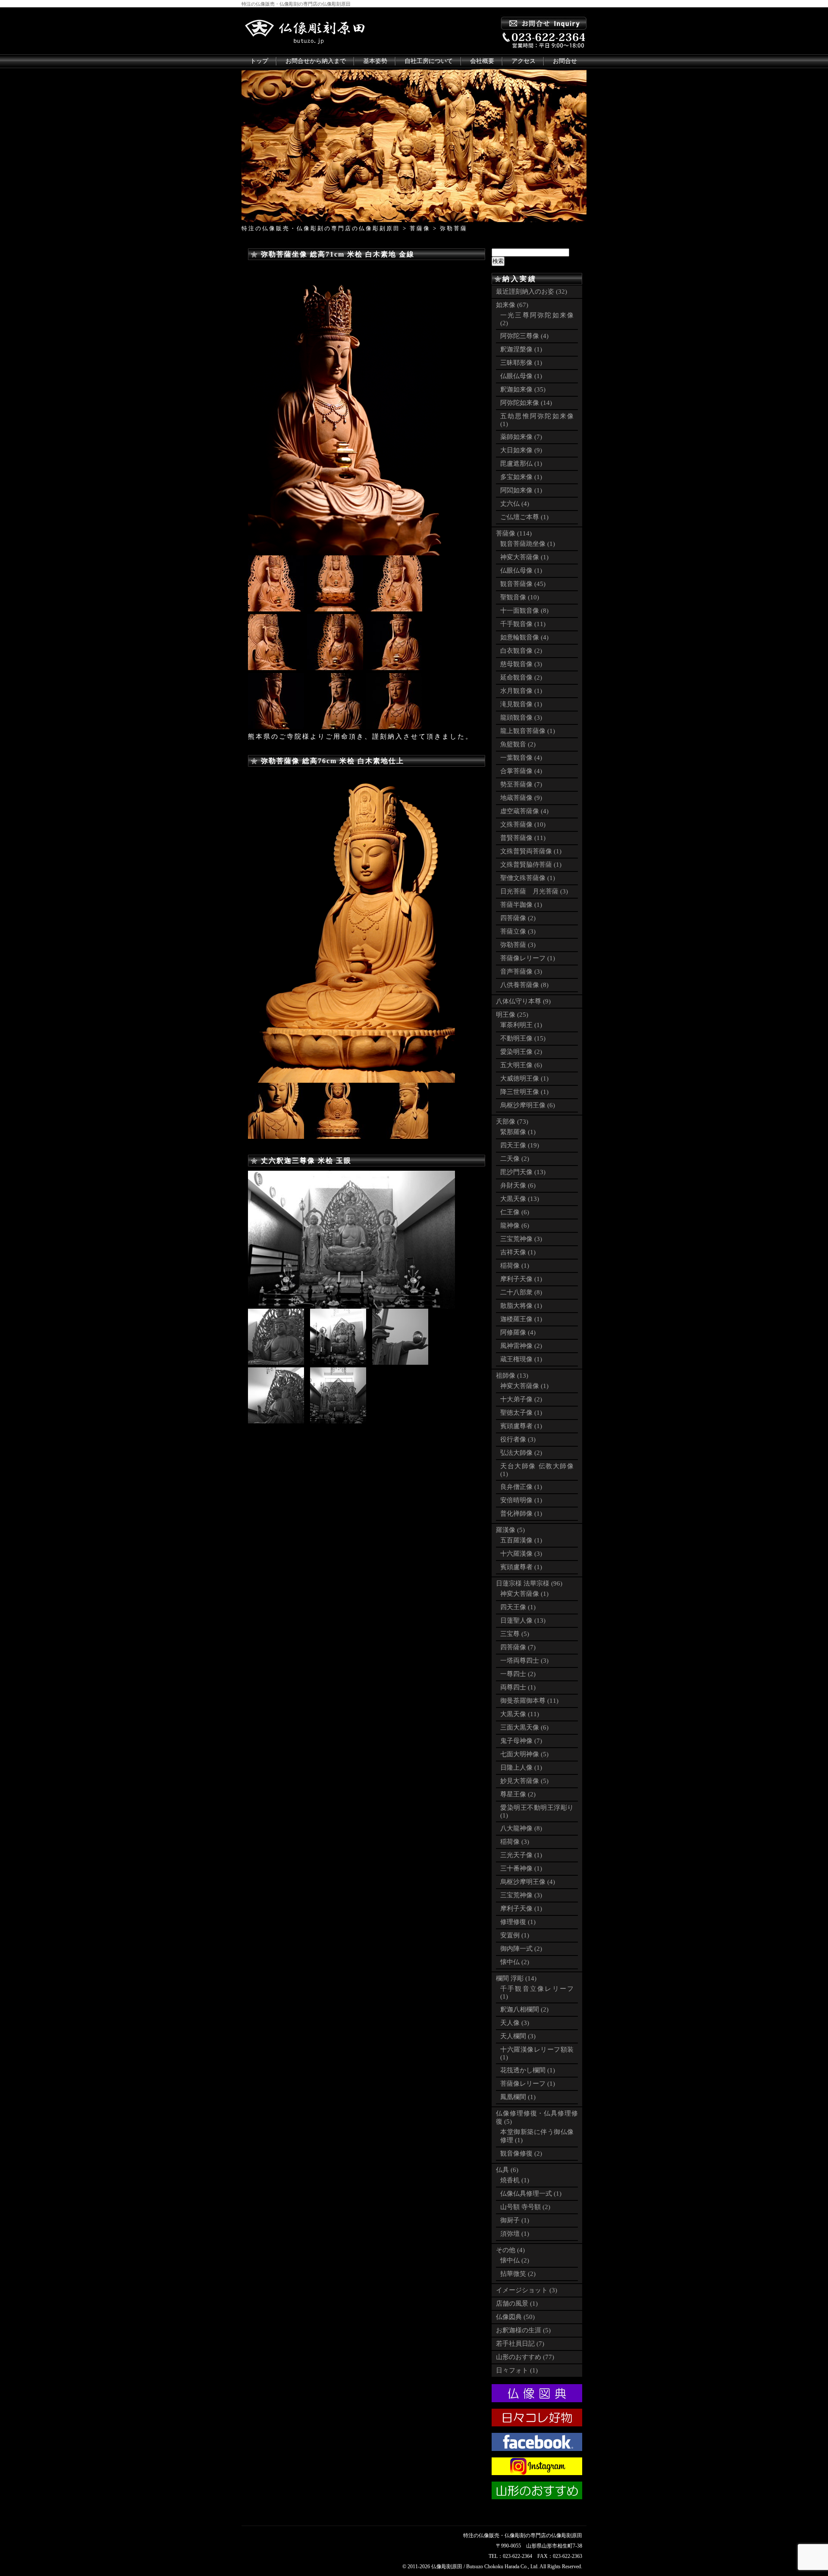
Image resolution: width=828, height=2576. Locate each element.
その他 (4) (510, 2250)
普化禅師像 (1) (521, 1514)
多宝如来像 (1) (521, 477)
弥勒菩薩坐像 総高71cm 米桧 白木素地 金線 (338, 254)
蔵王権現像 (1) (521, 1359)
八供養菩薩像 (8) (524, 985)
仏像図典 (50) (515, 2317)
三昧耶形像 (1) (521, 363)
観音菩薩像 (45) (523, 584)
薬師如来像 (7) (521, 437)
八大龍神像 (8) (521, 1828)
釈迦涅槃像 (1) (521, 349)
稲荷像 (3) (515, 1842)
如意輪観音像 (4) (524, 637)
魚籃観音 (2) (518, 744)
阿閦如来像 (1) (521, 490)
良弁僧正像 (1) (521, 1487)
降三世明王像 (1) (524, 1092)
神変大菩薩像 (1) (524, 557)
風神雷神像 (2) (521, 1346)
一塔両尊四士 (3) (524, 1661)
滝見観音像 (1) (521, 704)
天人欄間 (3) (518, 2036)
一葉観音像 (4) (521, 758)
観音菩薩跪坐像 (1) (528, 544)
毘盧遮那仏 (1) (521, 464)
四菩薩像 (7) (518, 1647)
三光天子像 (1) (521, 1855)
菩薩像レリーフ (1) (528, 958)
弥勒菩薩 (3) (518, 945)
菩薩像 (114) (514, 533)
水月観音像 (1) (521, 691)
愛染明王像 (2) (521, 1052)
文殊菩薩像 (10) (523, 824)
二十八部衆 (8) (521, 1292)
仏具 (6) (507, 2170)
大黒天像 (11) (520, 1714)
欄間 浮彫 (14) (516, 1978)
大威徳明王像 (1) (524, 1078)
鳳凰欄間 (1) (518, 2097)
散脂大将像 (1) (521, 1306)
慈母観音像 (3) (521, 664)
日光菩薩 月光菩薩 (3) (534, 891)
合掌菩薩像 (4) (521, 771)
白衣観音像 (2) (521, 651)
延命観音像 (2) (521, 677)
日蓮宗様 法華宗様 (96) (529, 1583)
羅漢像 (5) (510, 1530)
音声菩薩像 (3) (521, 971)
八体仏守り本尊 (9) (523, 1001)
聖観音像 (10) (520, 597)
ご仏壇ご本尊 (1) (524, 517)
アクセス (524, 61)
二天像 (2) (515, 1159)
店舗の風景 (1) (517, 2303)
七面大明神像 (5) (524, 1754)
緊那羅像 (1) (518, 1132)
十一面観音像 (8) (524, 611)
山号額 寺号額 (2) (525, 2207)
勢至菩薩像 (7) (521, 784)
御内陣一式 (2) (521, 1949)
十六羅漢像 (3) (521, 1554)
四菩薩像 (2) (518, 918)
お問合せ (565, 61)
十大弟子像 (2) (521, 1399)
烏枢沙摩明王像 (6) (528, 1105)
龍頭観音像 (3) (521, 718)
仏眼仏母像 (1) (521, 376)
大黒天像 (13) (520, 1199)
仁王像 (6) (515, 1212)
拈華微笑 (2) (518, 2274)
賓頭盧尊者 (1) (521, 1426)
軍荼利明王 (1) (521, 1025)
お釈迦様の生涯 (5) (523, 2330)
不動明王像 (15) (523, 1038)
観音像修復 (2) (521, 2153)
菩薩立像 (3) (518, 931)
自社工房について (429, 61)
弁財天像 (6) (518, 1185)
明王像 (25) (512, 1015)
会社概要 (482, 61)
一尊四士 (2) (518, 1674)
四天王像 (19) (520, 1145)
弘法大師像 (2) (521, 1453)
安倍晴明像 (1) (521, 1500)
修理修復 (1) (518, 1922)
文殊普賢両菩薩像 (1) (531, 851)
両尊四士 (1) (518, 1687)
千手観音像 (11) (523, 624)
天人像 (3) (515, 2023)
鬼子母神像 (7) (521, 1741)
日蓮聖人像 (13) (523, 1620)
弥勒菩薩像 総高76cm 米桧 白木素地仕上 (332, 761)
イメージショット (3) (527, 2290)
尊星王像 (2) (518, 1794)
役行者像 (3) (518, 1439)
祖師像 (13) (512, 1376)
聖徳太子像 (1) (521, 1413)
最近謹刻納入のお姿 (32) (532, 291)
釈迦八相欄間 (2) (524, 2009)
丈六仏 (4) (515, 504)
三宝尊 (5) (515, 1634)
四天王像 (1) (518, 1607)
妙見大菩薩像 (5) (524, 1781)
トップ (259, 61)
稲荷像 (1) (515, 1266)
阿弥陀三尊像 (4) (524, 336)
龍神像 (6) (515, 1225)
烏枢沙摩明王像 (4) (528, 1882)
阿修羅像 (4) (518, 1332)
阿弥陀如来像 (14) (526, 403)
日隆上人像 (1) (521, 1767)
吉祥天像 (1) (518, 1252)
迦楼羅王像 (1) (521, 1319)
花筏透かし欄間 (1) (528, 2070)
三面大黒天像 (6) (524, 1727)
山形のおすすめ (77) (525, 2357)
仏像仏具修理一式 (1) (531, 2194)
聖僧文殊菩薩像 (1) (528, 878)
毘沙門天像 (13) (523, 1172)
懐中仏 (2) (515, 1962)
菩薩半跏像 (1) (521, 905)
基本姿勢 (375, 61)
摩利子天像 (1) (521, 1279)
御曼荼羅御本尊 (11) (529, 1701)
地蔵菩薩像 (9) (521, 798)
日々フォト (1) (517, 2370)
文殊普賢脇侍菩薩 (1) (531, 865)
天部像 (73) (512, 1122)
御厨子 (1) (515, 2220)
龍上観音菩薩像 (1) (528, 731)
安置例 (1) (515, 1935)
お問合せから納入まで (316, 61)
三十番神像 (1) (521, 1868)
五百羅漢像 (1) (521, 1540)
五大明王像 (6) (521, 1065)
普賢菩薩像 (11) (523, 838)
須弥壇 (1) (515, 2234)
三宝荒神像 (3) (521, 1239)
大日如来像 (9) (521, 450)
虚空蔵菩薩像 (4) (524, 811)
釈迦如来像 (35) (523, 389)
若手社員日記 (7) (520, 2344)
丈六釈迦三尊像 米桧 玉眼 (306, 1161)
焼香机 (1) (515, 2180)
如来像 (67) (512, 305)
